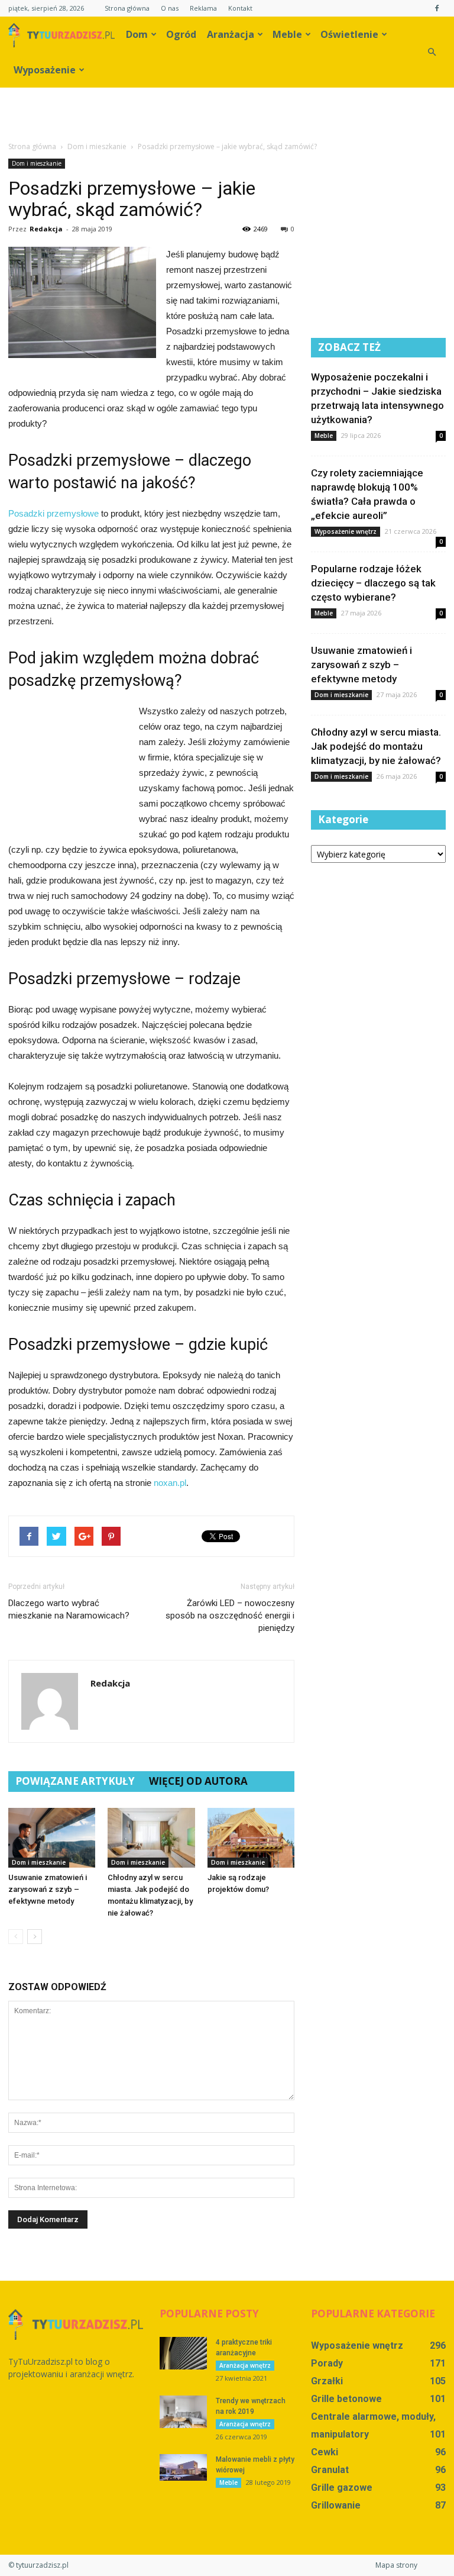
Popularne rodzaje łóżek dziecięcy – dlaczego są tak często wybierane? (373, 583)
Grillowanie (336, 2505)
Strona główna (127, 8)
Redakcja (46, 229)
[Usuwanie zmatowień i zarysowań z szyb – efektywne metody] (52, 1838)
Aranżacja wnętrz (245, 2365)
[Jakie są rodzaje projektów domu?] (251, 1838)
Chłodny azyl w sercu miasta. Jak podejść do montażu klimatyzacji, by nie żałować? (376, 746)
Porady (327, 2363)
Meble (287, 34)
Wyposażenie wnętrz (346, 531)
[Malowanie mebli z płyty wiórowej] (183, 2467)
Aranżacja (231, 34)
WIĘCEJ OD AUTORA (198, 1781)
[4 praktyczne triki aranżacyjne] (183, 2353)
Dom (137, 34)
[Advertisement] (227, 114)
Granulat (330, 2470)
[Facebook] (437, 8)
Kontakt (240, 8)
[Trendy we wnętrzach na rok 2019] (183, 2412)
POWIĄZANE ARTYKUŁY (75, 1781)
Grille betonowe (346, 2399)
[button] (432, 52)
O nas (170, 8)
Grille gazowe (342, 2488)
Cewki (325, 2452)
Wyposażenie (45, 70)
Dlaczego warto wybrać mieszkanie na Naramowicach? (69, 1609)
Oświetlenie (349, 34)
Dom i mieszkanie (37, 163)
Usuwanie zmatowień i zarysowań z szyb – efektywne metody (48, 1889)
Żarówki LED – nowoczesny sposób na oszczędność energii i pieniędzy (230, 1616)
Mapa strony (396, 2565)
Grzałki (327, 2381)
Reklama (203, 8)
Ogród (181, 34)
